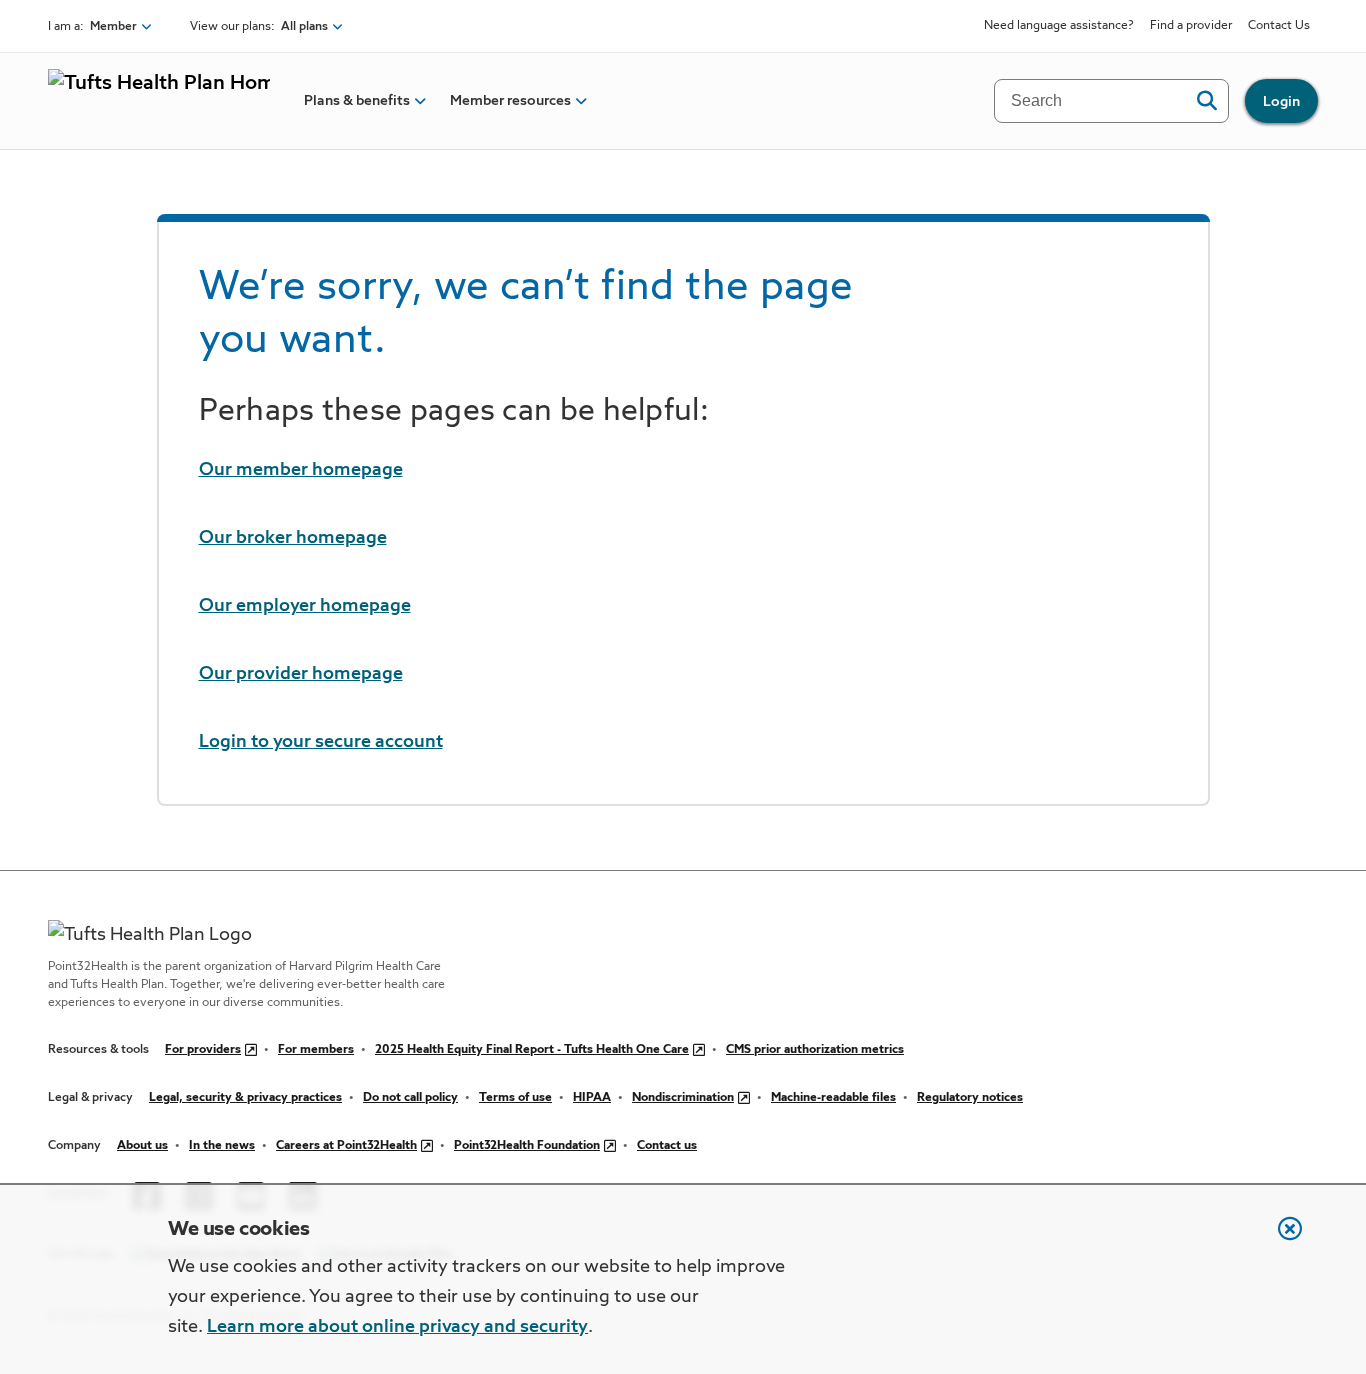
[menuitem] (357, 101)
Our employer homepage (305, 606)
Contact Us (1279, 26)
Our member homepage (301, 470)
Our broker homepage (293, 538)
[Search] (1206, 101)
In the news (222, 1146)
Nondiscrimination (683, 1098)
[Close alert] (1280, 1239)
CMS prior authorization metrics (815, 1050)
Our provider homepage (301, 674)
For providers (203, 1050)
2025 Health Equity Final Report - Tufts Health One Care (532, 1050)
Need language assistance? (1059, 26)
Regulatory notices (970, 1098)
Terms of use (515, 1098)
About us (142, 1146)
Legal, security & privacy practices (245, 1098)
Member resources (510, 101)
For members (316, 1050)
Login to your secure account (321, 742)
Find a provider (1191, 26)
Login (1281, 102)
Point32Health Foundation (527, 1146)
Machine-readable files (833, 1098)
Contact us (667, 1146)
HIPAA (592, 1098)
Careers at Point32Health (346, 1146)
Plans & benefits (357, 101)
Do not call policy (410, 1098)
